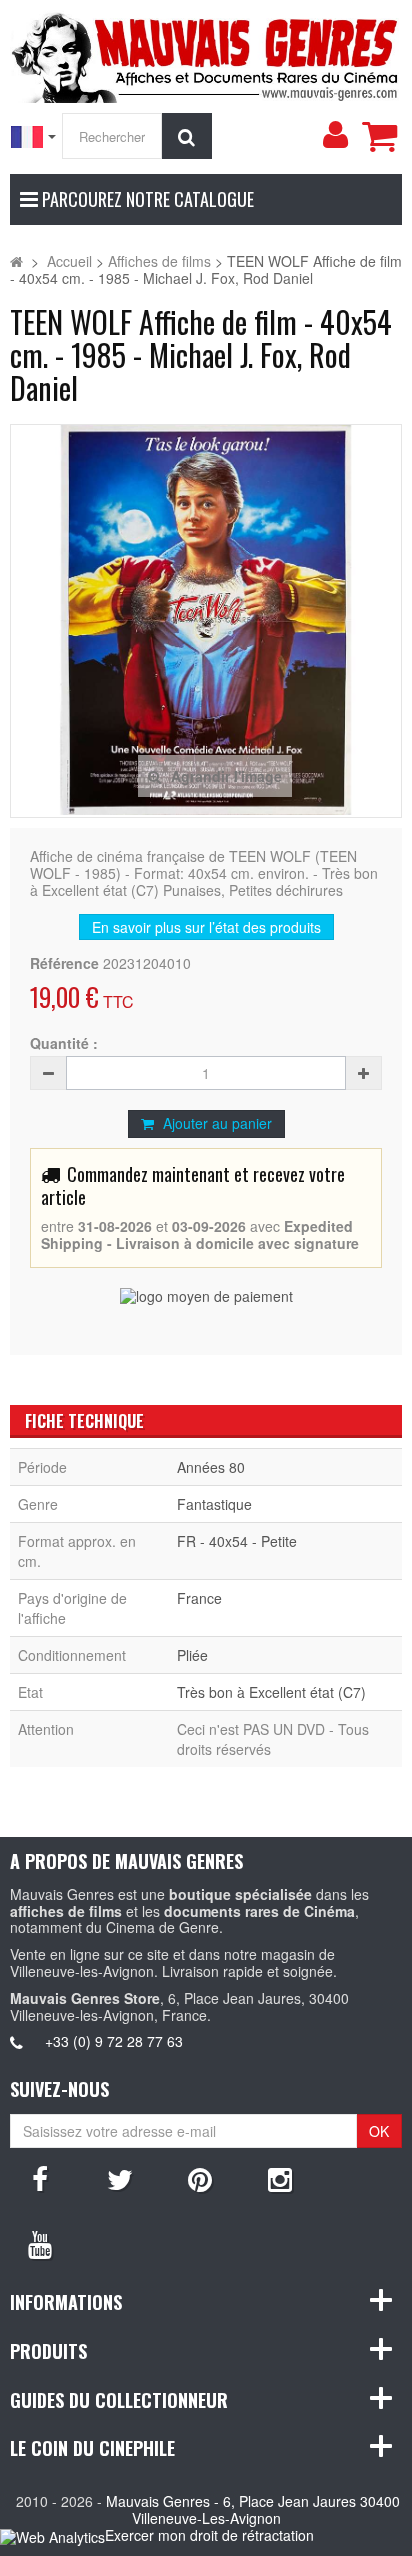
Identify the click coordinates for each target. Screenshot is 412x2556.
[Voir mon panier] (379, 136)
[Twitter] (120, 2178)
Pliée (192, 1655)
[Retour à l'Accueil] (16, 261)
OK (379, 2131)
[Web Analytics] (52, 2536)
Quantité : (64, 1043)
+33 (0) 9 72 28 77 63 (114, 2041)
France (199, 1598)
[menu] (335, 135)
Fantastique (214, 1504)
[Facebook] (40, 2178)
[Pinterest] (200, 2178)
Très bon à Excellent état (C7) (271, 1692)
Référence (64, 963)
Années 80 (211, 1467)
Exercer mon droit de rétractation (209, 2535)
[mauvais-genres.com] (206, 54)
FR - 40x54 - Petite (237, 1541)
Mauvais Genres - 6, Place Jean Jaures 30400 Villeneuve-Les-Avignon (253, 2509)
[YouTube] (40, 2243)
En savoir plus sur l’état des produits (206, 927)
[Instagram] (280, 2178)
